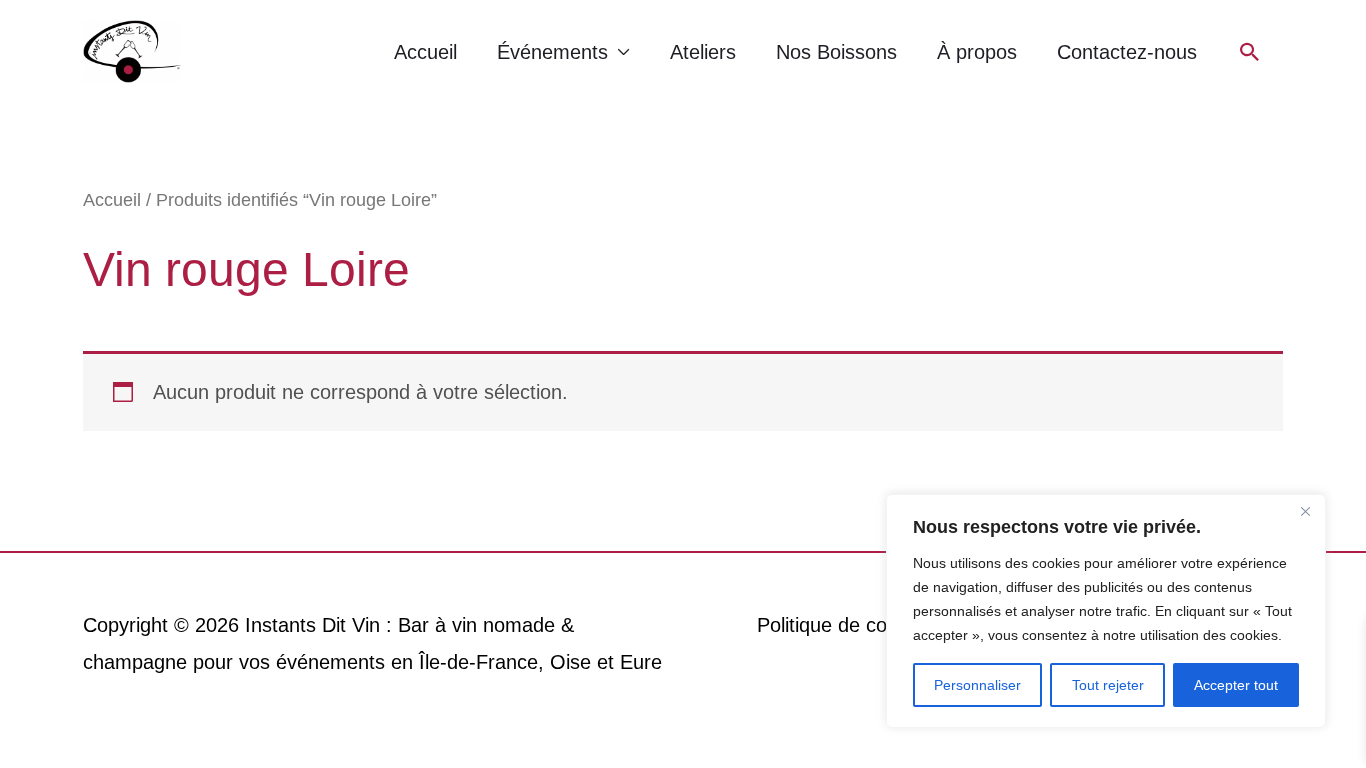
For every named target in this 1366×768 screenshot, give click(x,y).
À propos (977, 52)
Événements (552, 52)
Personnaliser (977, 685)
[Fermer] (1305, 511)
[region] (1106, 611)
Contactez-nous (1127, 52)
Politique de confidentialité (872, 625)
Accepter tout (1236, 685)
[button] (1250, 52)
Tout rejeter (1108, 685)
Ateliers (703, 52)
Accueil (425, 52)
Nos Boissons (836, 52)
